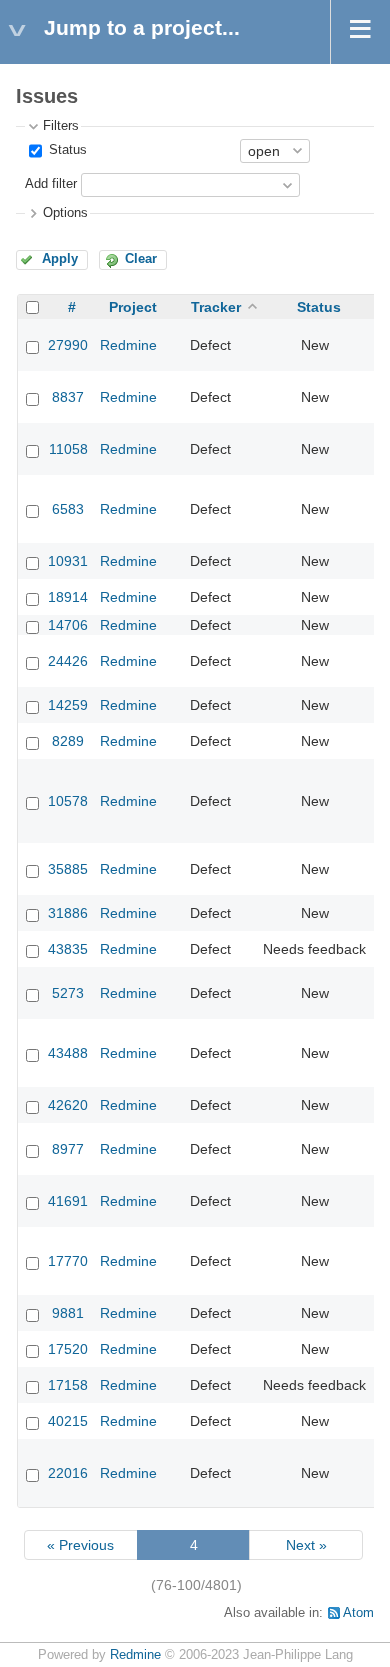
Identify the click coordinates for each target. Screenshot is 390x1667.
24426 (68, 661)
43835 (68, 949)
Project (133, 307)
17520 (68, 1349)
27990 (68, 345)
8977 (68, 1149)
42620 (68, 1105)
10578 (68, 801)
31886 (68, 913)
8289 (68, 741)
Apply (60, 259)
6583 (68, 509)
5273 (68, 993)
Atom (358, 1613)
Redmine (128, 345)
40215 (68, 1421)
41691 (68, 1201)
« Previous (80, 1545)
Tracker (216, 307)
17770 (68, 1261)
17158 (68, 1385)
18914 (68, 597)
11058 (68, 449)
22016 (68, 1473)
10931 (68, 561)
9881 (68, 1313)
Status (66, 150)
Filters (61, 126)
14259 (68, 705)
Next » (306, 1545)
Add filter (51, 184)
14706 (68, 625)
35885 (68, 869)
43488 (68, 1053)
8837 (68, 397)
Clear (141, 259)
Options (65, 213)
